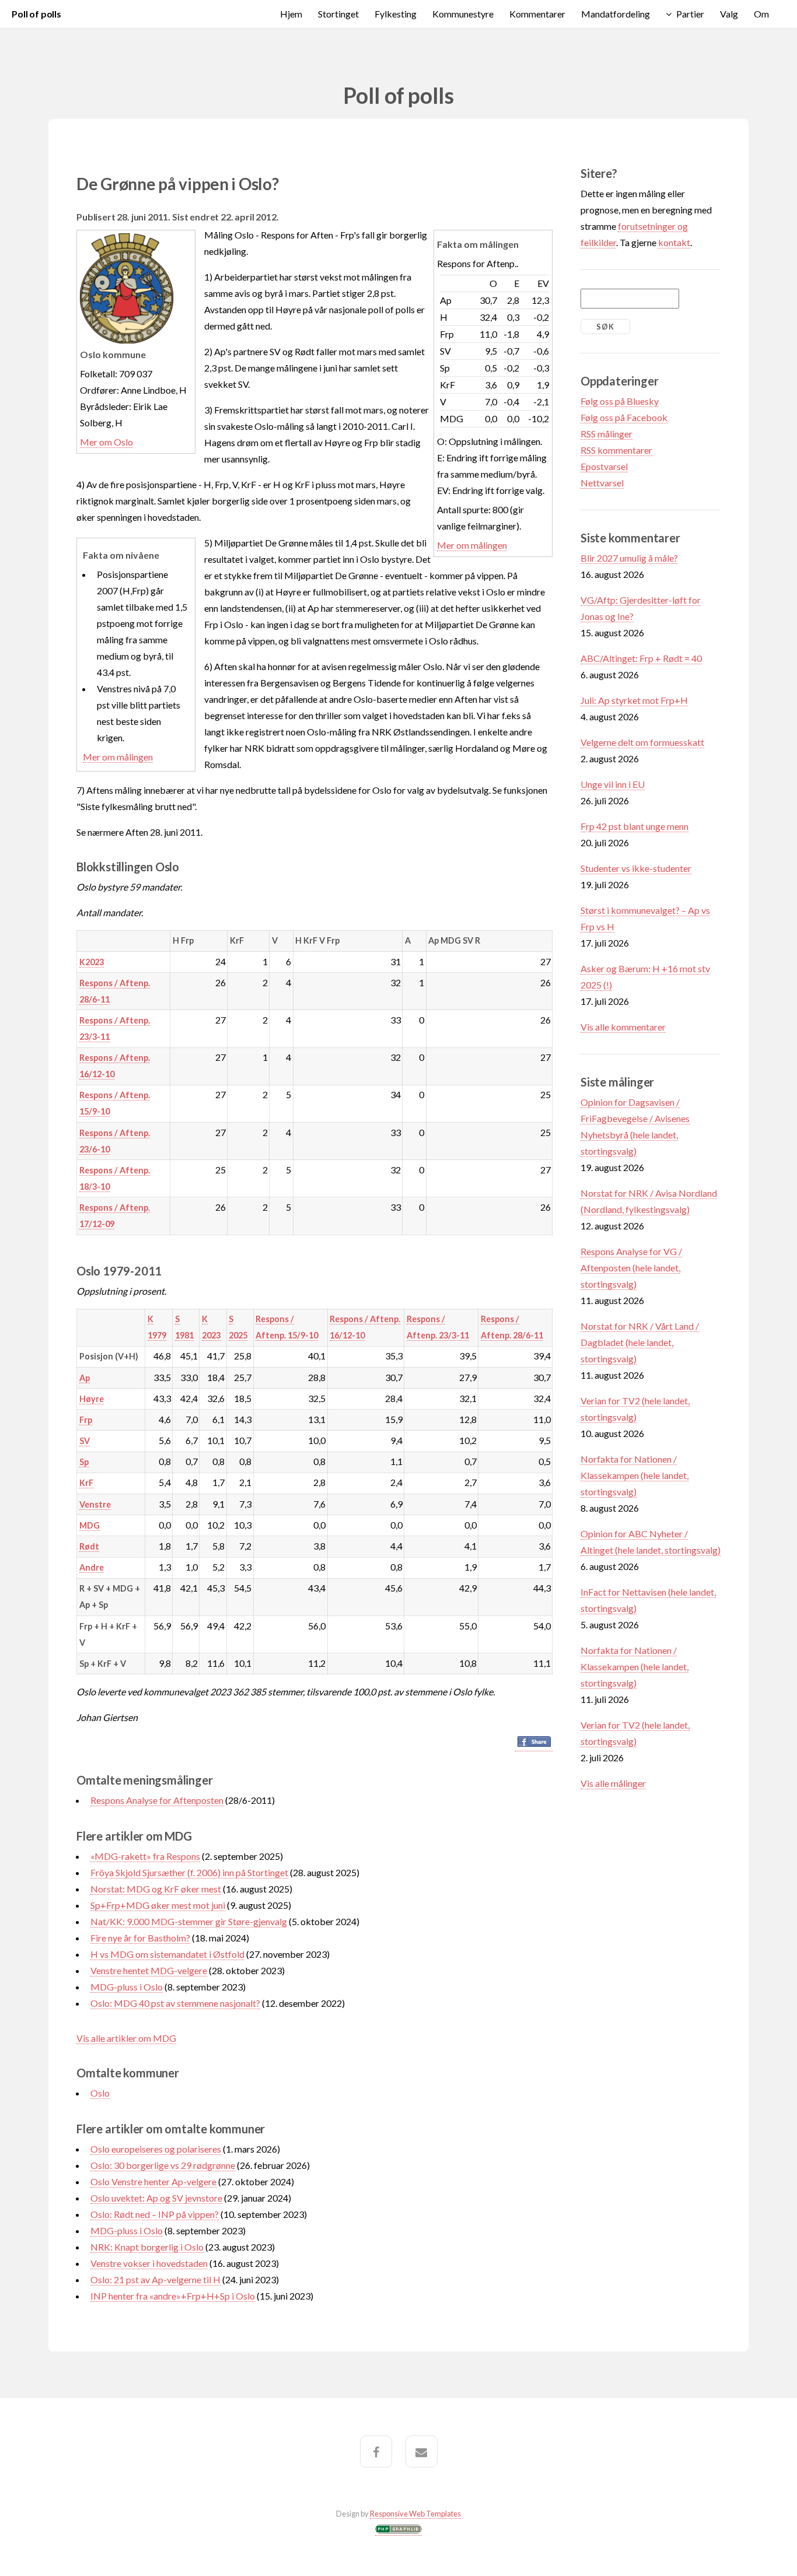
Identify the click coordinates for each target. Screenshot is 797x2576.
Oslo (100, 2093)
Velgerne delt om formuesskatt (642, 742)
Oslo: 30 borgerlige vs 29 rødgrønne (163, 2165)
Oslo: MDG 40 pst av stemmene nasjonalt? (175, 2003)
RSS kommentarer (616, 450)
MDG (90, 1525)
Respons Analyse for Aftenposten (157, 1800)
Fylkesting (396, 14)
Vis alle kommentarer (623, 1027)
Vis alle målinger (613, 1783)
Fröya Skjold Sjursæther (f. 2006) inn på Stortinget (189, 1872)
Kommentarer (537, 14)
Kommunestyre (463, 14)
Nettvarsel (602, 483)
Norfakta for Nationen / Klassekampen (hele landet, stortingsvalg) (635, 1475)
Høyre (92, 1399)
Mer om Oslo (106, 442)
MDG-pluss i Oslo (127, 1987)
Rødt (89, 1546)
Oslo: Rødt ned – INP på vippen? (155, 2214)
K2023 (92, 962)
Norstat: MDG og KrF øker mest (156, 1889)
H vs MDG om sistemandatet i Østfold (167, 1954)
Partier (690, 14)
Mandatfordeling (616, 14)
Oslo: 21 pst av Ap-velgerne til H (155, 2279)
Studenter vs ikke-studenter (636, 868)
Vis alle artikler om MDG (126, 2038)
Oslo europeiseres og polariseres (156, 2149)
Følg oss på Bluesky (620, 401)
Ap (85, 1378)
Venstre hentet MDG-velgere (149, 1970)
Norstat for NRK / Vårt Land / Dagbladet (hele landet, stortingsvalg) (640, 1342)
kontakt (674, 242)
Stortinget (338, 14)
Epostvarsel (604, 466)
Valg (729, 14)
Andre (92, 1567)
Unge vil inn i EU (613, 784)
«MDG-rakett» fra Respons (145, 1856)
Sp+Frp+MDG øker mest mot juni (158, 1905)
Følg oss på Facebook (624, 417)
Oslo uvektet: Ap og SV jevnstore (156, 2198)
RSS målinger (607, 434)
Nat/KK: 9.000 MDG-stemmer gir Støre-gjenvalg (189, 1921)
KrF (86, 1483)
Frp (86, 1420)
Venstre (95, 1504)
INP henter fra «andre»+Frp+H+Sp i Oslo (173, 2296)
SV (85, 1441)
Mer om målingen (472, 545)
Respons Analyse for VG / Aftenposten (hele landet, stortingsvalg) (631, 1268)
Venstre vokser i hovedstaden (149, 2263)
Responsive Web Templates (415, 2514)
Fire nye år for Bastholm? (140, 1938)
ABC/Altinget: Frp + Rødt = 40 (641, 658)
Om (761, 14)
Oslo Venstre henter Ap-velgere (153, 2181)
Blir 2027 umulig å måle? (629, 558)
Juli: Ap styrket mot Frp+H (634, 700)
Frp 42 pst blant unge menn (635, 826)
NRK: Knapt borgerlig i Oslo (147, 2247)
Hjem (291, 14)
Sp (84, 1462)
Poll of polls (36, 14)
